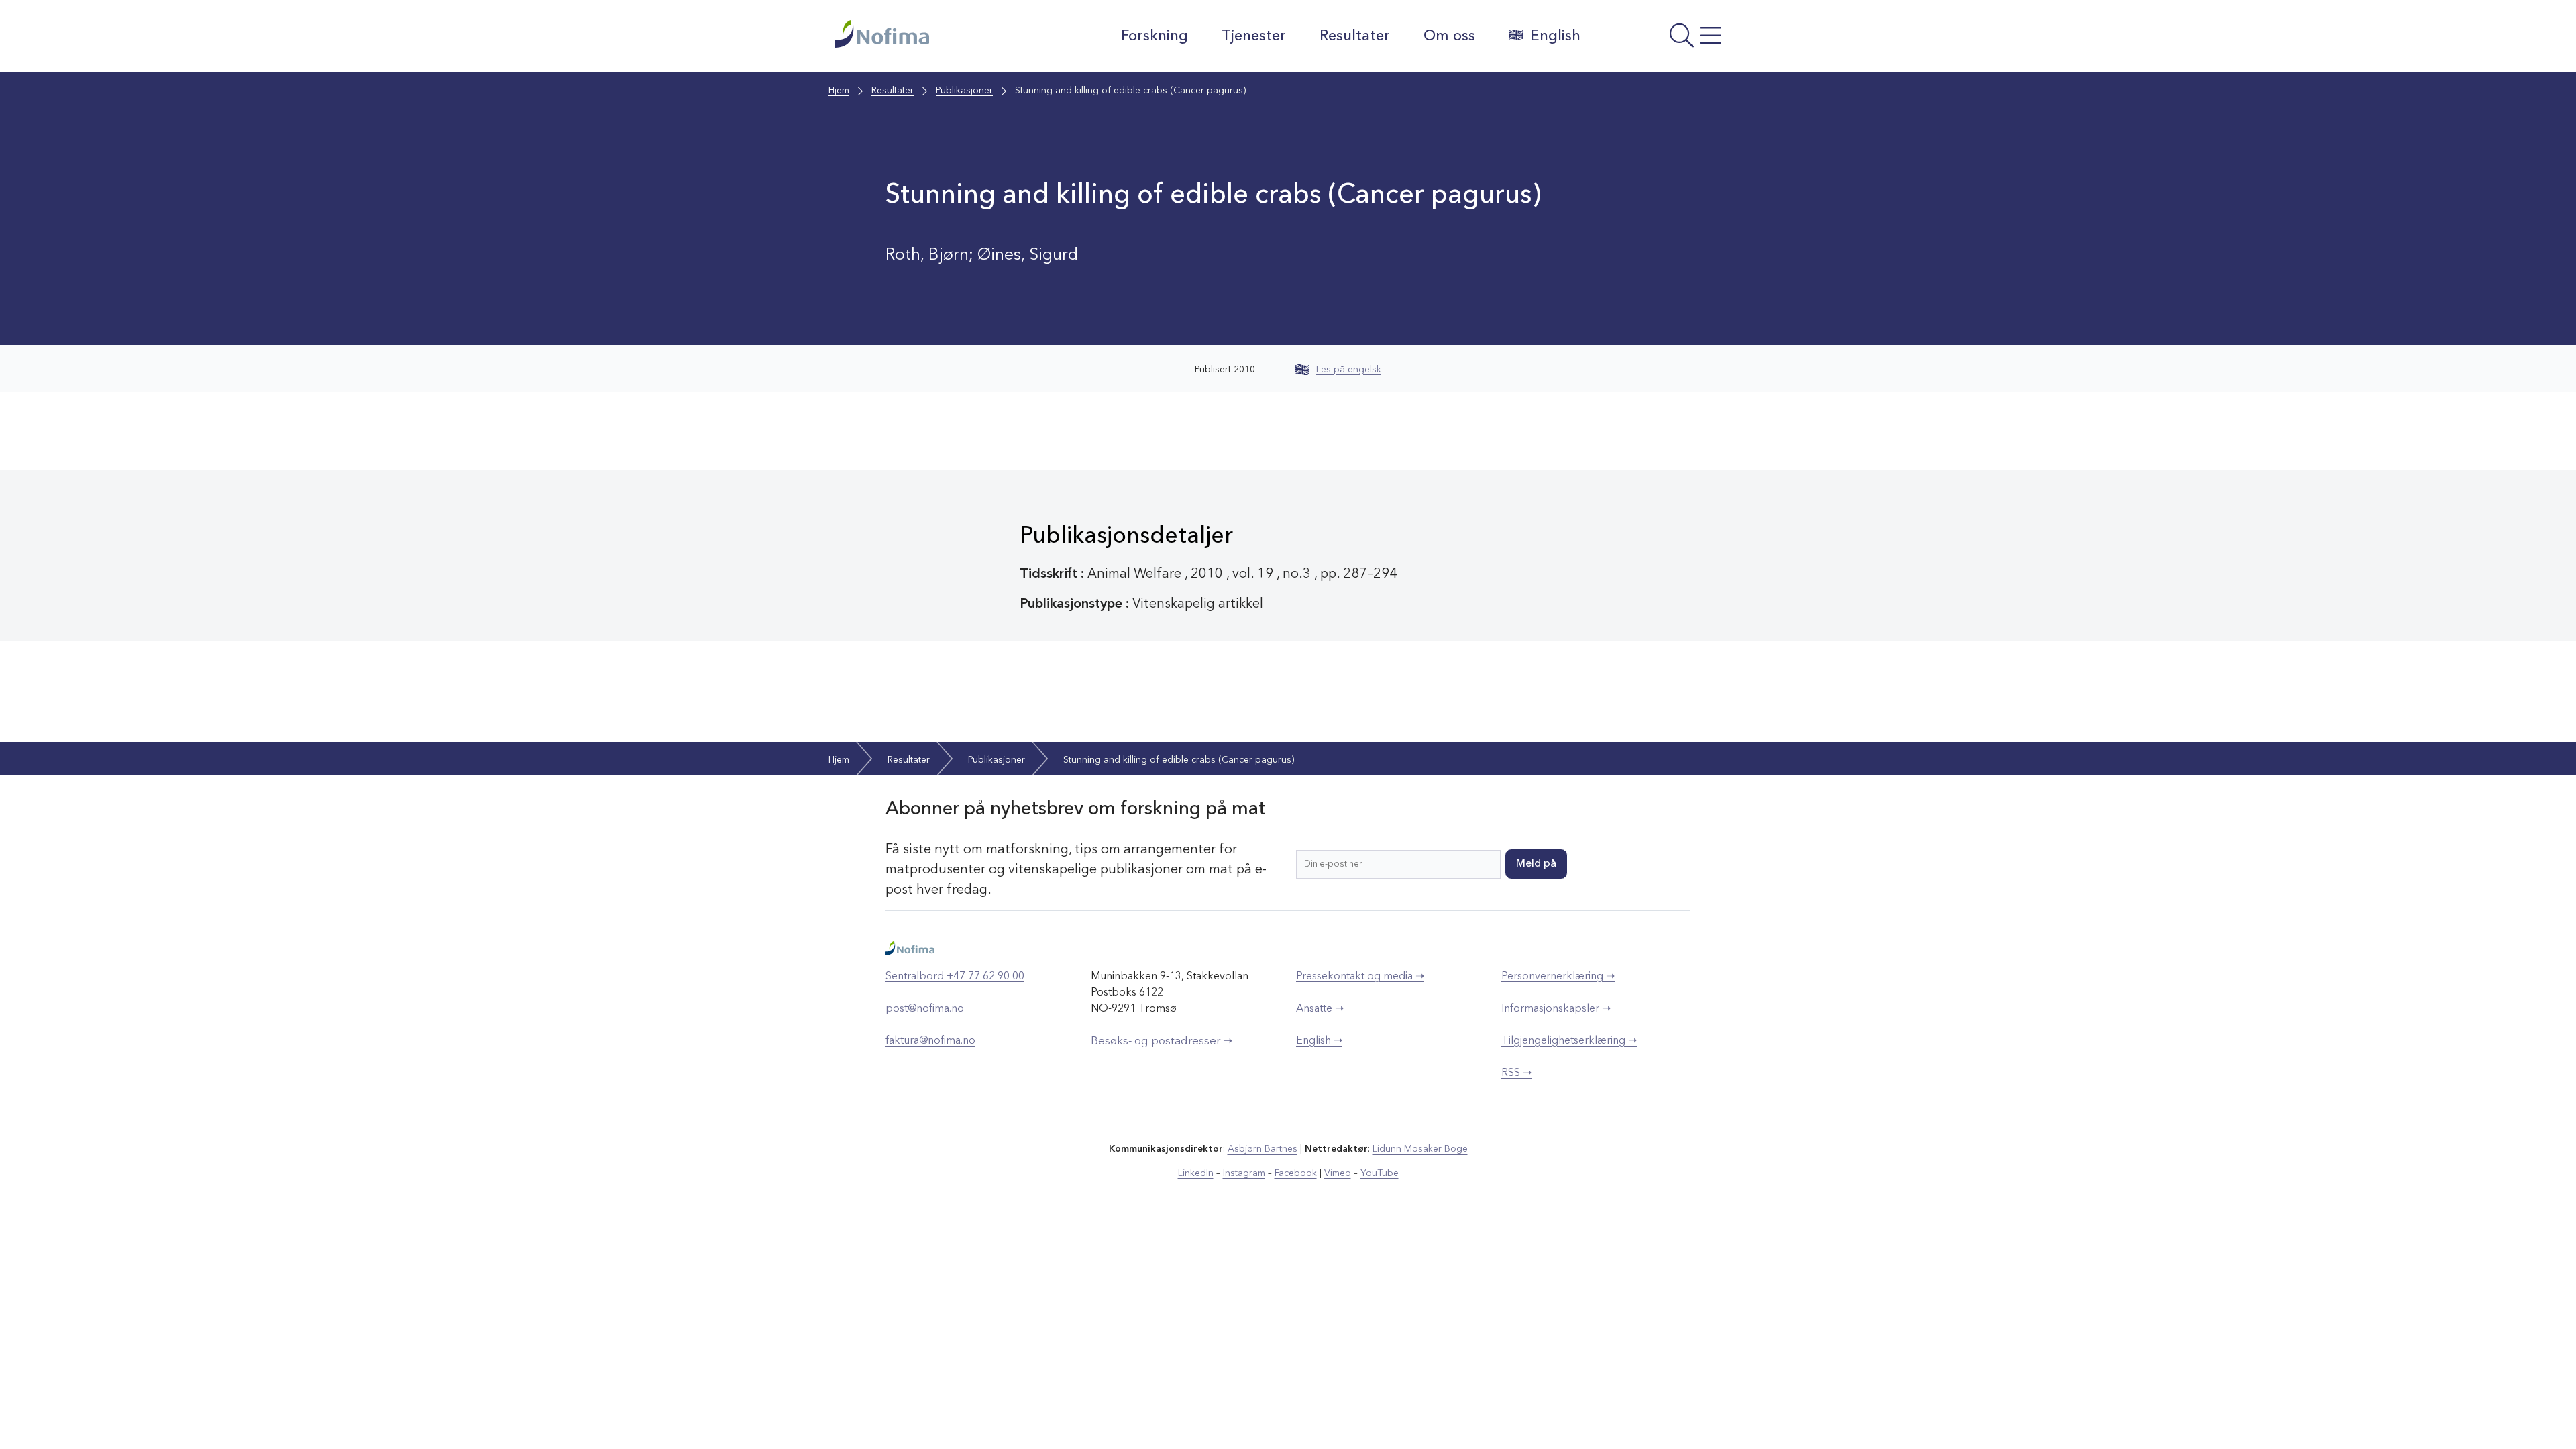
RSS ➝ (1516, 1073)
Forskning (1155, 36)
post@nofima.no (925, 1009)
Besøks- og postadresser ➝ (1162, 1041)
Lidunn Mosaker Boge (1420, 1149)
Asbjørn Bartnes (1263, 1149)
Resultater (1355, 36)
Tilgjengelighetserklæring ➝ (1569, 1041)
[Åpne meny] (1667, 40)
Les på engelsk (1349, 370)
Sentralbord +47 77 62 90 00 (955, 977)
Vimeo (1338, 1173)
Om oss (1449, 36)
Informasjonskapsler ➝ (1556, 1009)
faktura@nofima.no (930, 1041)
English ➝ (1319, 1041)
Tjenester (1254, 36)
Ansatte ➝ (1320, 1009)
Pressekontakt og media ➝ (1360, 977)
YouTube (1380, 1173)
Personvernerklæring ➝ (1558, 977)
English (1555, 36)
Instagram (1244, 1173)
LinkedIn (1196, 1173)
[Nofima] (938, 34)
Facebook (1296, 1173)
